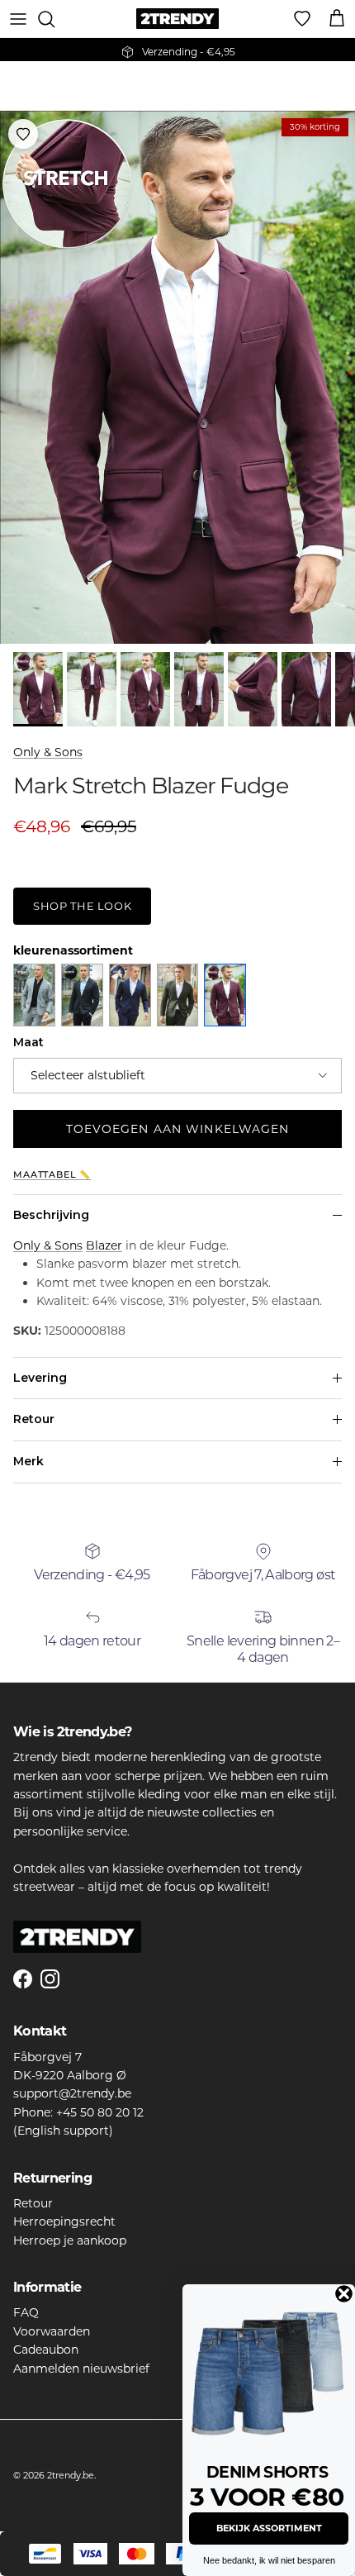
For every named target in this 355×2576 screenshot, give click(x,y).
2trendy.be (71, 2475)
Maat (28, 1042)
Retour (34, 1419)
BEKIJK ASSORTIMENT (269, 2528)
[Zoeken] (54, 19)
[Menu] (18, 19)
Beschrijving (51, 1215)
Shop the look (82, 906)
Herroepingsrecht (64, 2221)
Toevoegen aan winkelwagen (178, 1129)
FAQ (26, 2312)
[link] (269, 2371)
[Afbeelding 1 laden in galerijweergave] (177, 377)
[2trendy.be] (177, 19)
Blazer (104, 1245)
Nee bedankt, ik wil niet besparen (269, 2560)
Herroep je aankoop (70, 2240)
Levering (40, 1378)
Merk (28, 1461)
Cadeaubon (46, 2350)
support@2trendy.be (72, 2093)
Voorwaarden (52, 2331)
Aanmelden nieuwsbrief (81, 2369)
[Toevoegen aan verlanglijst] (23, 134)
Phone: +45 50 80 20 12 (78, 2112)
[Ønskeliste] (302, 19)
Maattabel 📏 (52, 1175)
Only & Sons (48, 752)
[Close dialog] (344, 2294)
